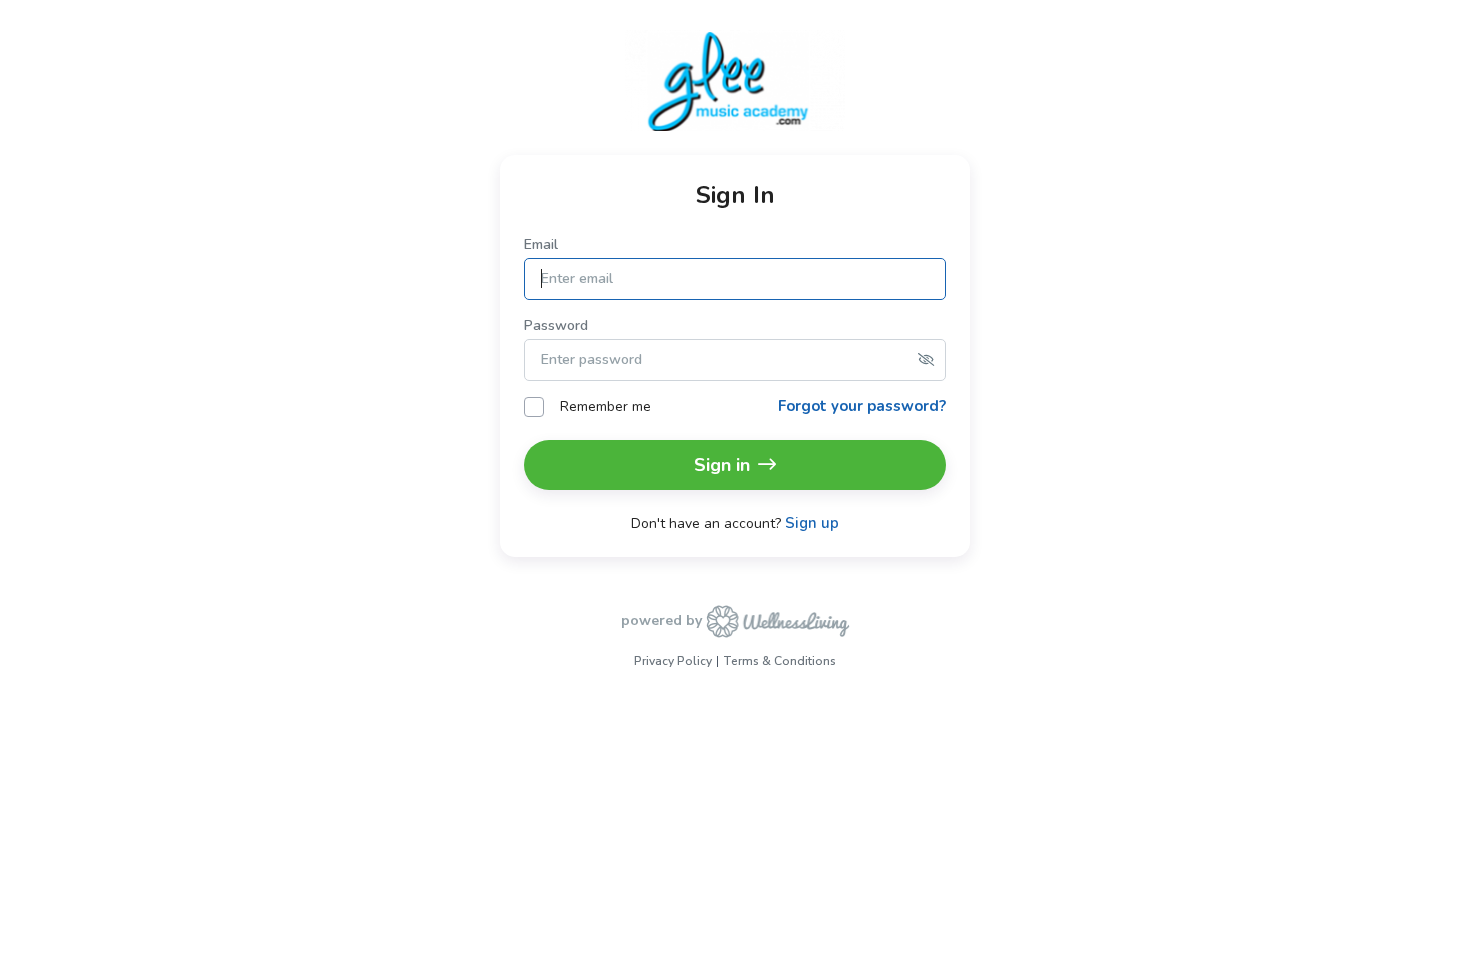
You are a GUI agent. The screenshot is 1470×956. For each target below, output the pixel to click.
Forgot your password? (862, 406)
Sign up (812, 523)
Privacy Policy (673, 661)
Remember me (605, 406)
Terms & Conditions (779, 661)
